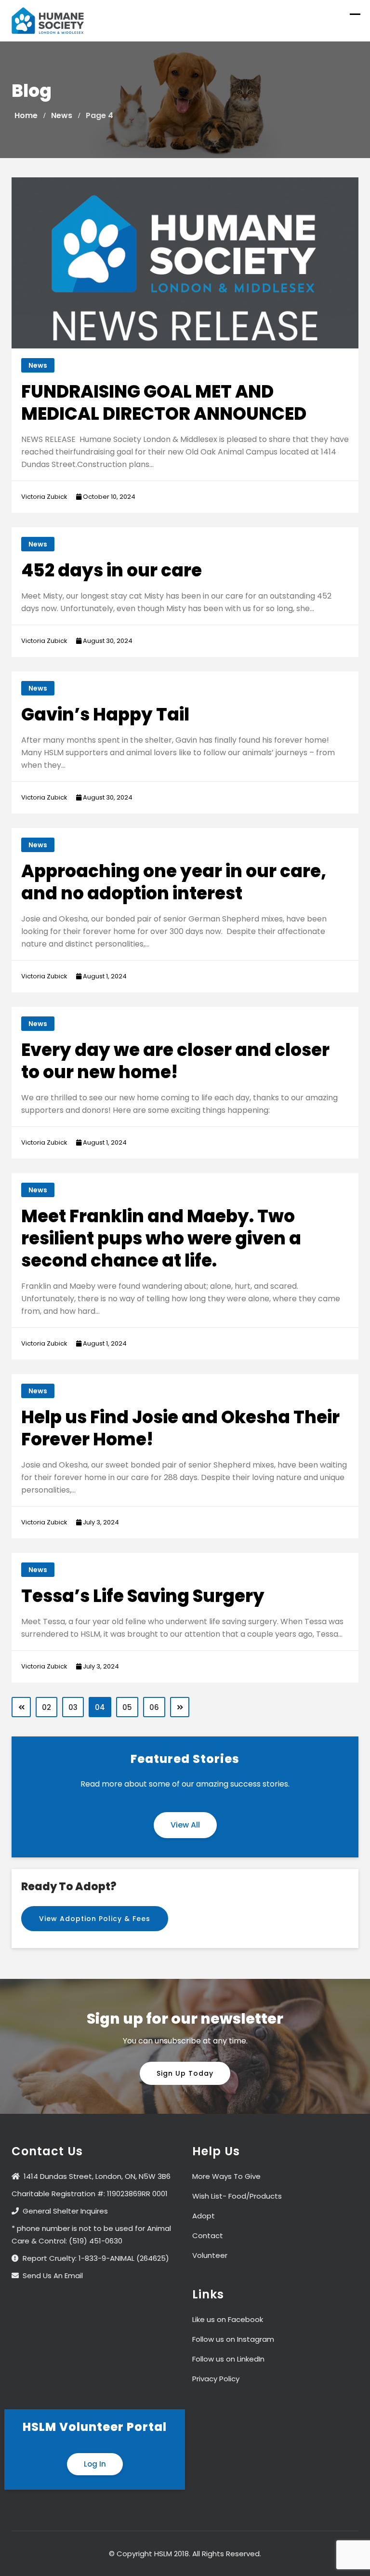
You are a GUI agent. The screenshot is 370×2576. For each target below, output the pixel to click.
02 (46, 1707)
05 (127, 1707)
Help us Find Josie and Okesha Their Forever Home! (180, 1428)
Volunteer (210, 2255)
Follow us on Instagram (233, 2339)
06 (154, 1707)
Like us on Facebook (228, 2319)
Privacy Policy (216, 2379)
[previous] (21, 1707)
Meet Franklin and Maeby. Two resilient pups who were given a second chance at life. (161, 1238)
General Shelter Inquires (65, 2211)
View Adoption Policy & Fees (95, 1919)
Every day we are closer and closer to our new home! (175, 1061)
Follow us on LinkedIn (228, 2359)
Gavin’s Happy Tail (105, 714)
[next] (180, 1707)
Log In (95, 2464)
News (38, 365)
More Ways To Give (226, 2176)
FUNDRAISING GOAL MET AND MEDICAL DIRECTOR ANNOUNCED (164, 403)
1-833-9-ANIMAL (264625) (124, 2258)
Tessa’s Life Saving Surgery (143, 1596)
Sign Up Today (185, 2073)
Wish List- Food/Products (237, 2196)
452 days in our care (112, 570)
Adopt (204, 2216)
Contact (208, 2236)
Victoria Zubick (44, 497)
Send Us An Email (53, 2276)
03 (73, 1707)
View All (185, 1825)
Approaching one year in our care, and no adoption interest (174, 882)
